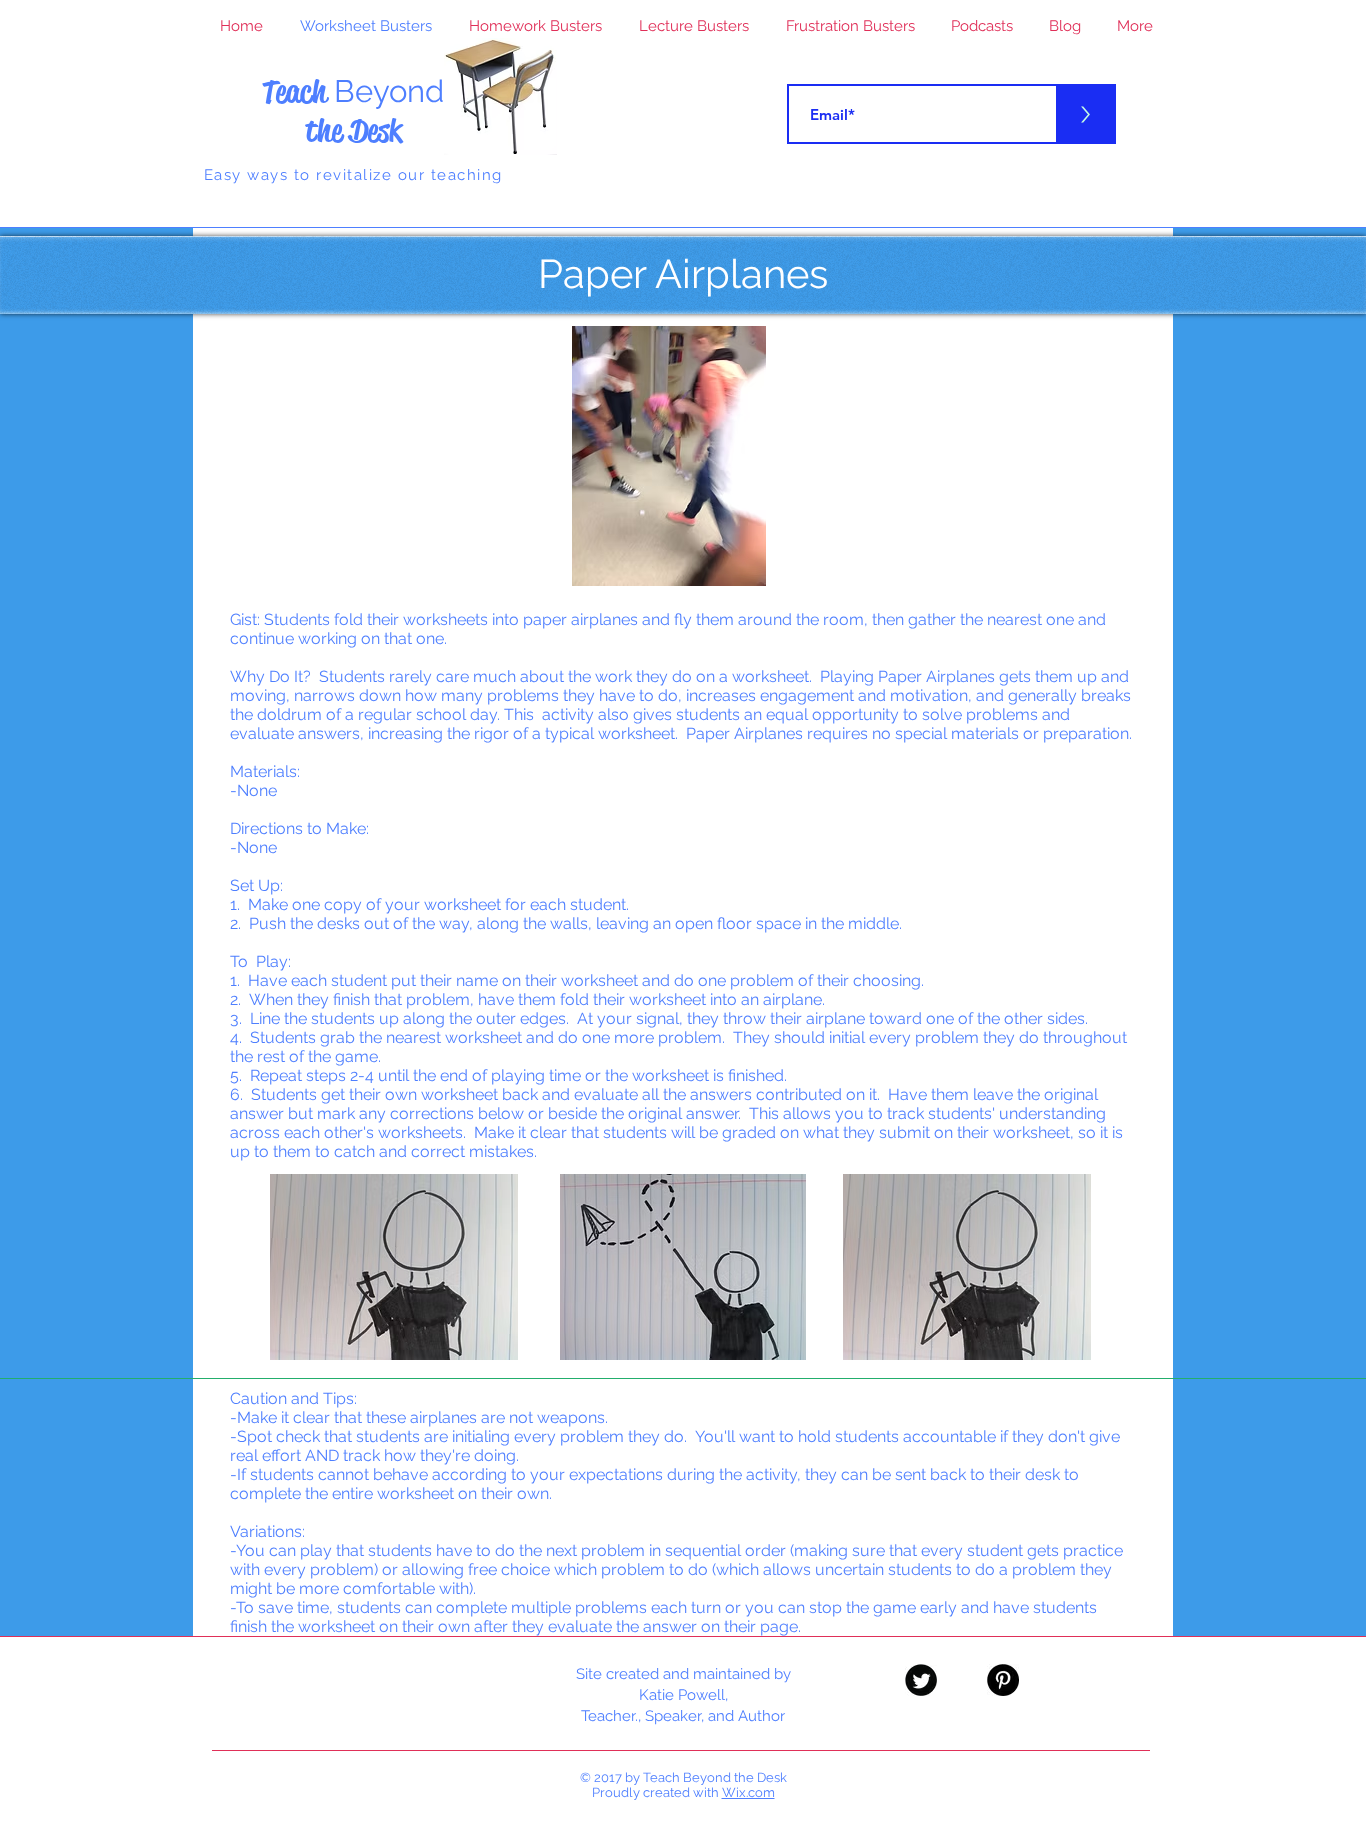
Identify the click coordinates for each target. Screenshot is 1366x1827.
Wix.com (748, 1792)
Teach (353, 91)
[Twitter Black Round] (921, 1680)
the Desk (353, 130)
